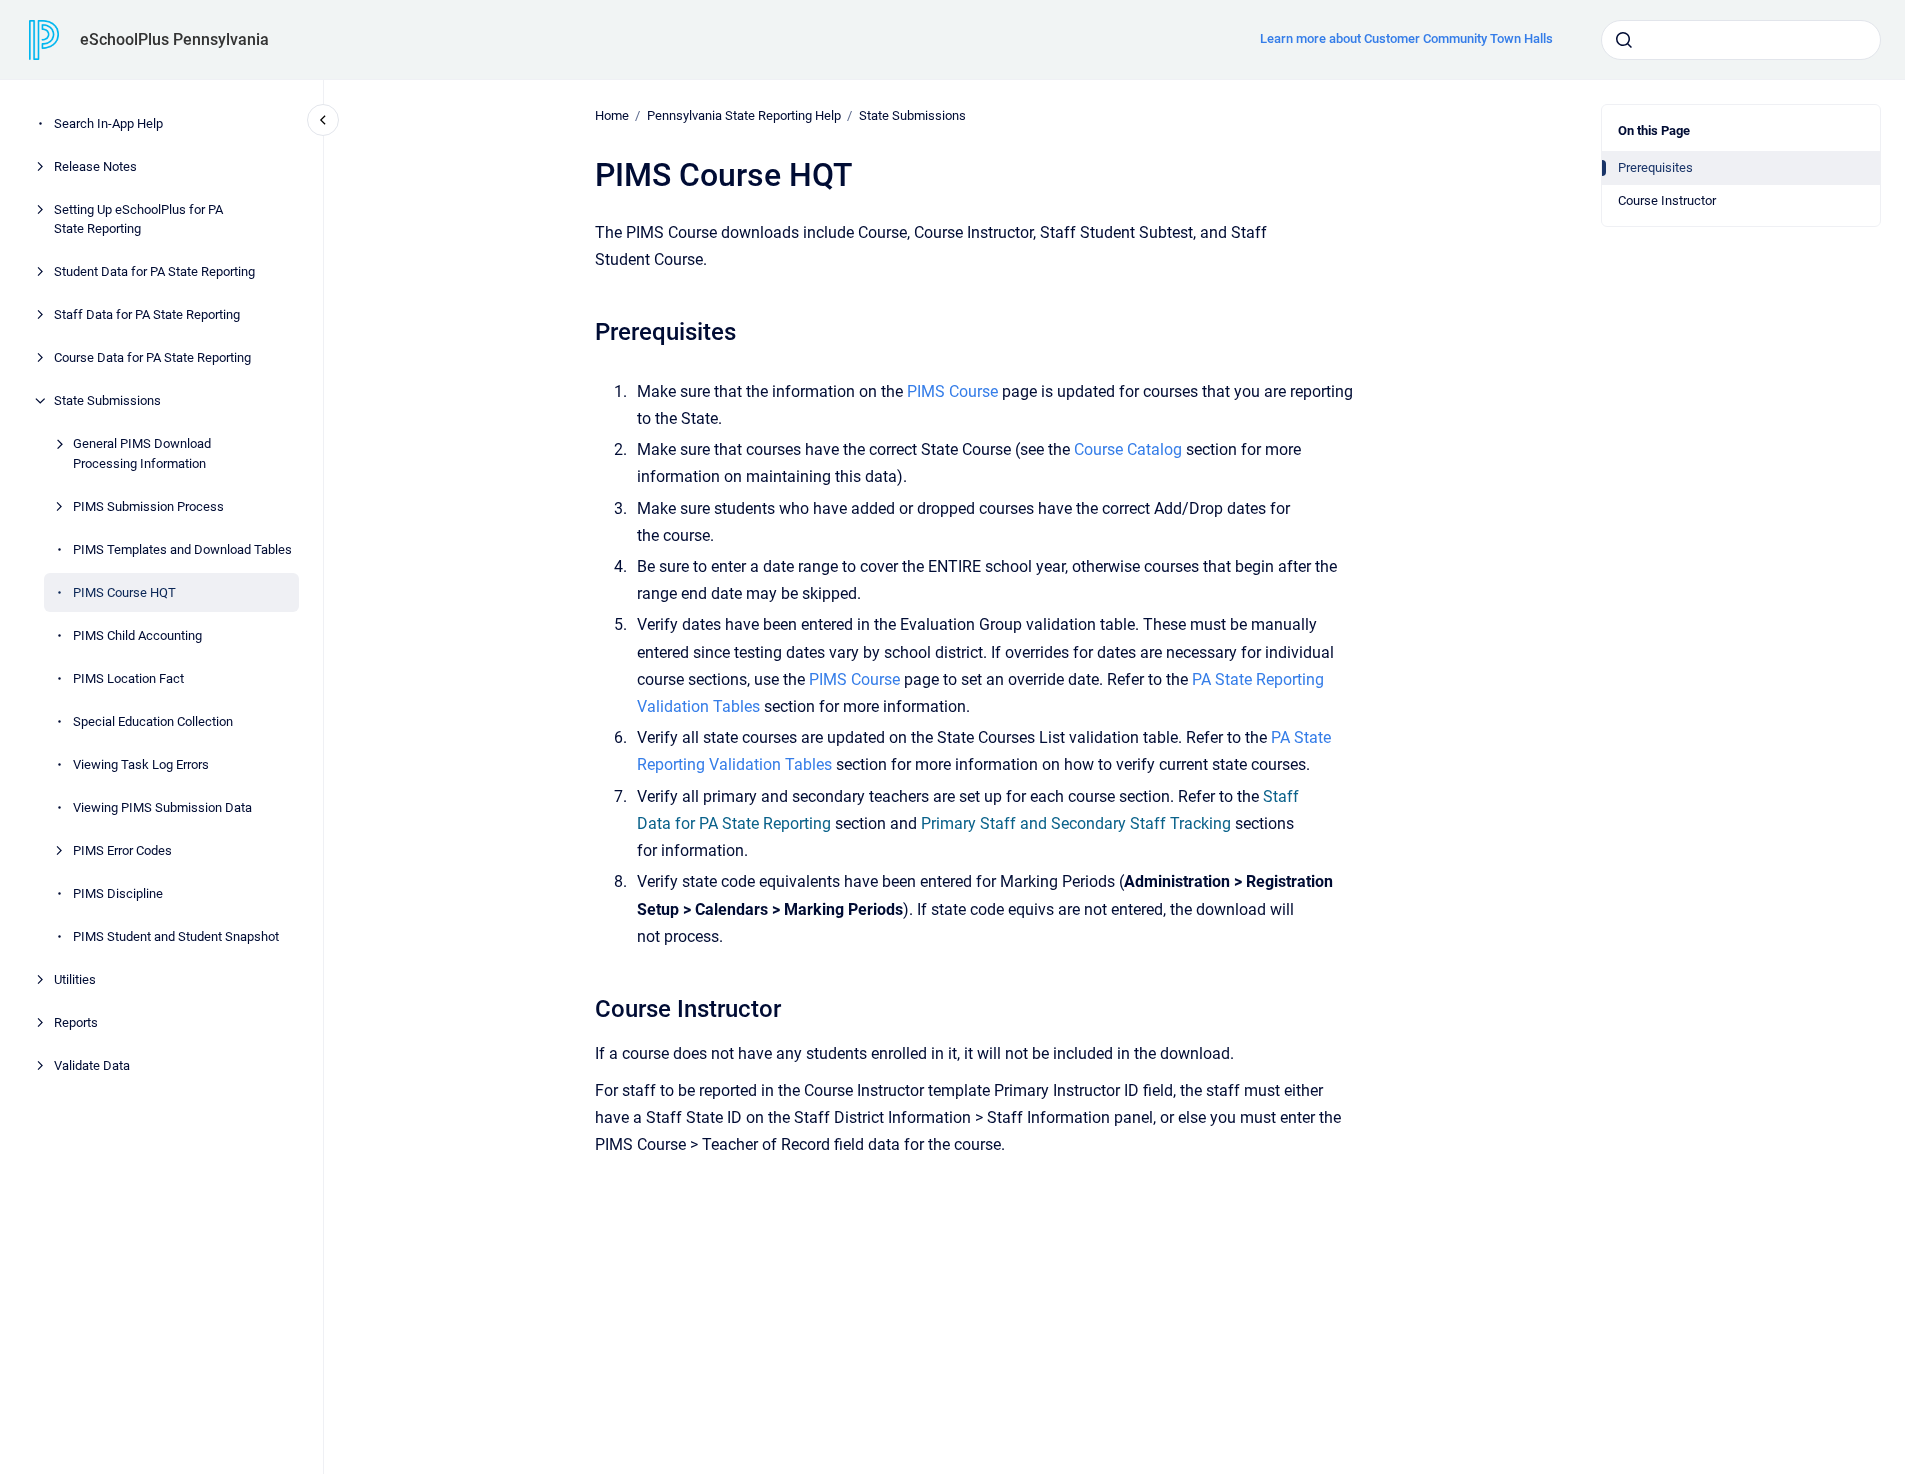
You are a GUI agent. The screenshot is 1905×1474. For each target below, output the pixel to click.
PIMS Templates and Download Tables (182, 549)
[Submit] (1624, 40)
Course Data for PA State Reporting (152, 357)
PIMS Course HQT (124, 592)
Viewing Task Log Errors (141, 764)
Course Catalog (1128, 449)
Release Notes (95, 166)
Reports (76, 1022)
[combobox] (1741, 40)
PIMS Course (952, 391)
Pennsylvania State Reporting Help (744, 115)
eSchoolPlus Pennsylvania (174, 39)
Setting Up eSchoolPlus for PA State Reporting (138, 219)
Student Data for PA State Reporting (154, 271)
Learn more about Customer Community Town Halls (1406, 38)
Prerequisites (1655, 167)
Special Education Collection (153, 721)
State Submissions (107, 400)
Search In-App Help (108, 123)
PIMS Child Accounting (137, 635)
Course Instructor (1667, 200)
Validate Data (92, 1065)
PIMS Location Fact (128, 678)
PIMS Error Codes (122, 850)
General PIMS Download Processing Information (142, 453)
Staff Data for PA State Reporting (147, 314)
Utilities (75, 979)
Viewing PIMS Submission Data (162, 807)
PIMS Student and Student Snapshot (176, 936)
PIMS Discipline (118, 893)
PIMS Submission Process (148, 506)
